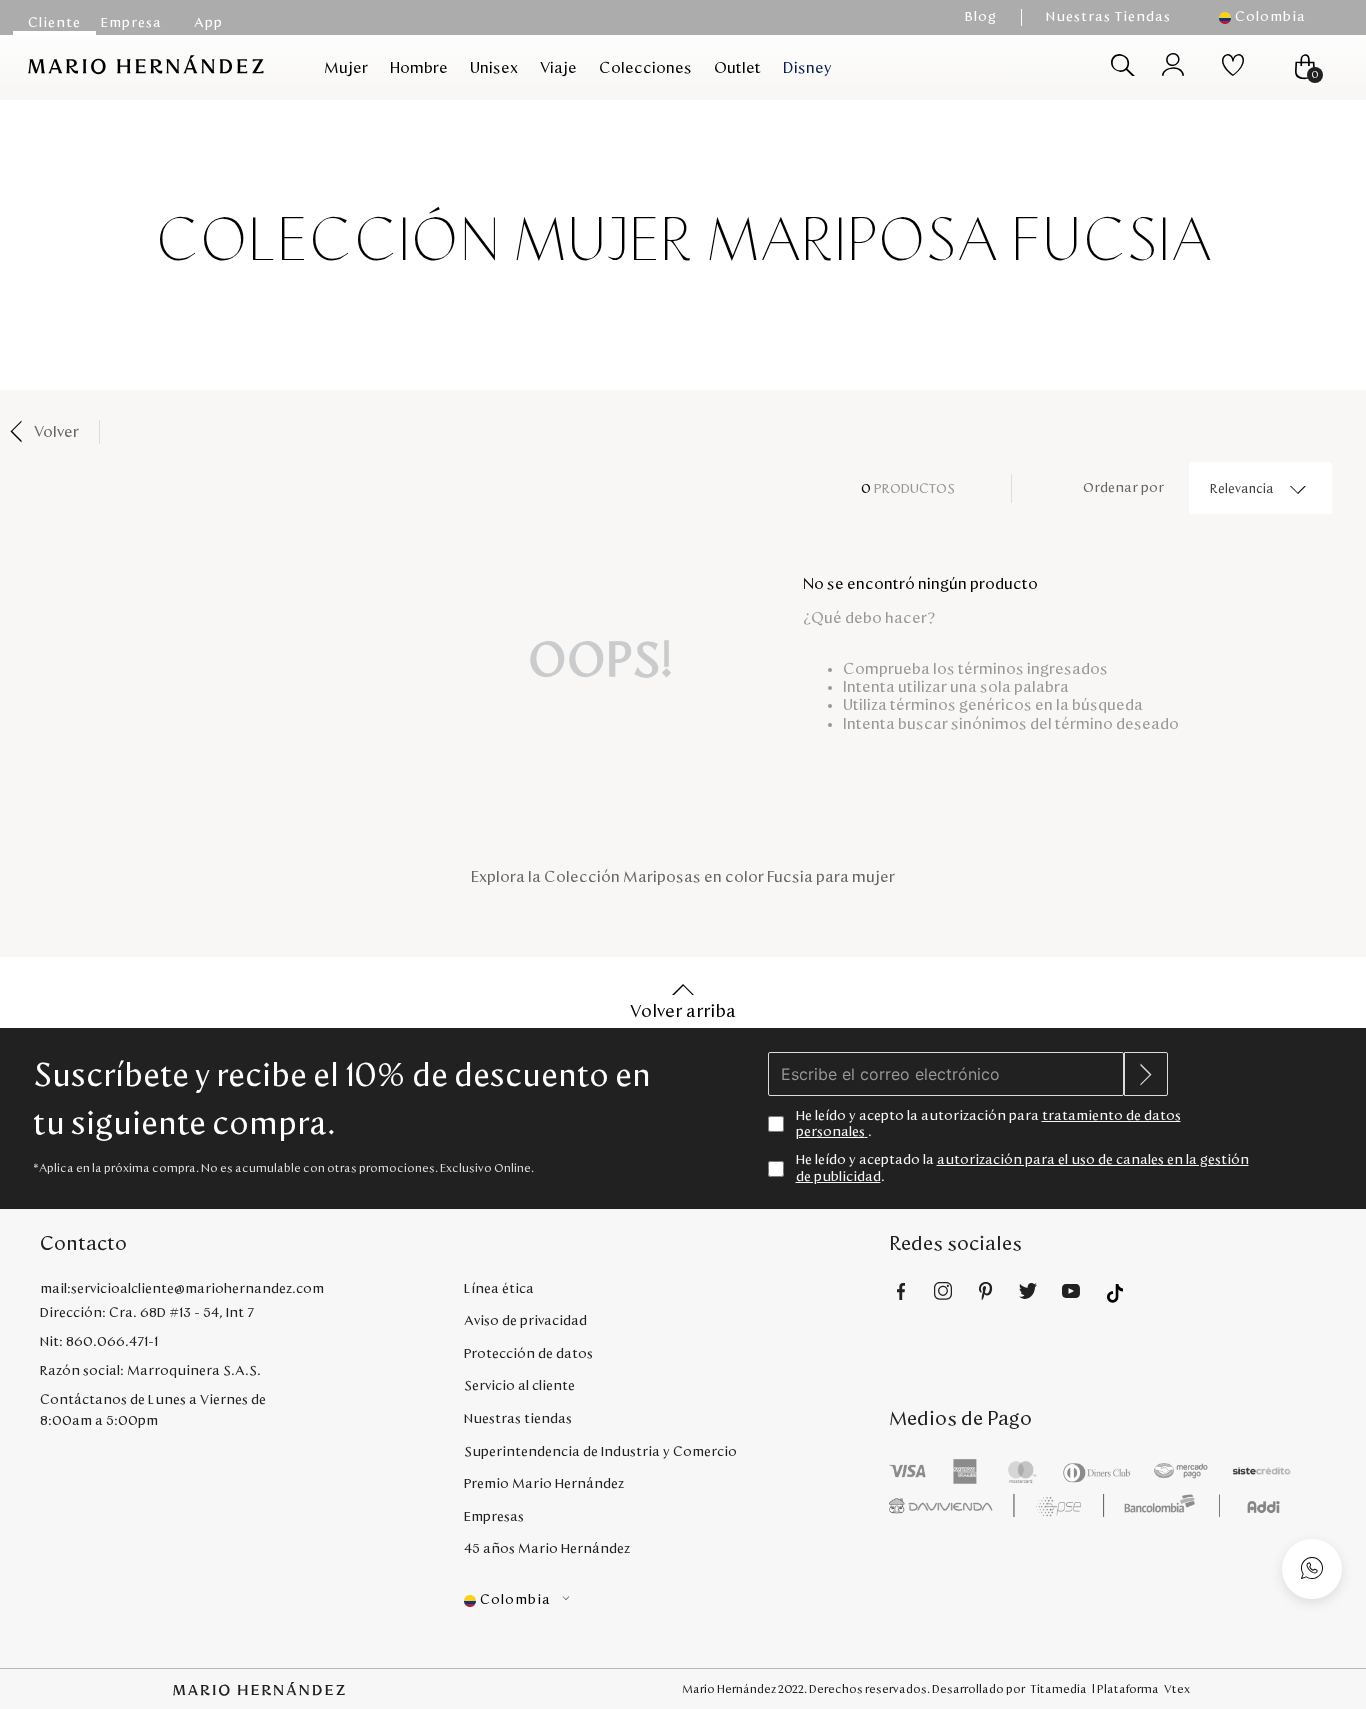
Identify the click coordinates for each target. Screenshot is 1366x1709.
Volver (56, 432)
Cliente (54, 23)
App (208, 23)
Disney (807, 68)
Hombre (419, 68)
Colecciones (645, 68)
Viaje (558, 68)
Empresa (131, 23)
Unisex (494, 68)
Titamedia (1058, 1689)
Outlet (737, 68)
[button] (1272, 17)
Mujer (346, 68)
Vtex (1177, 1689)
